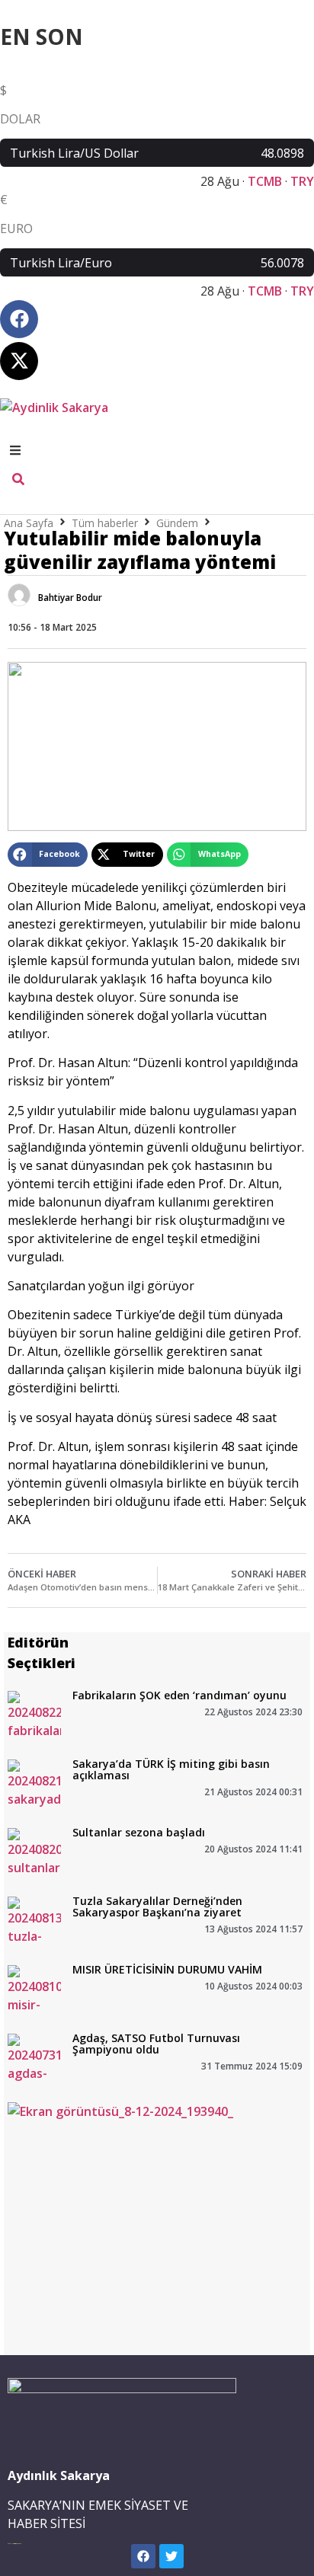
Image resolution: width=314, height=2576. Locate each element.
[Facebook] (19, 319)
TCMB (265, 181)
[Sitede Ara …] (18, 481)
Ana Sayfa (29, 523)
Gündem (177, 523)
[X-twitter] (19, 361)
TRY (302, 181)
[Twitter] (171, 2556)
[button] (48, 855)
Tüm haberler (105, 523)
